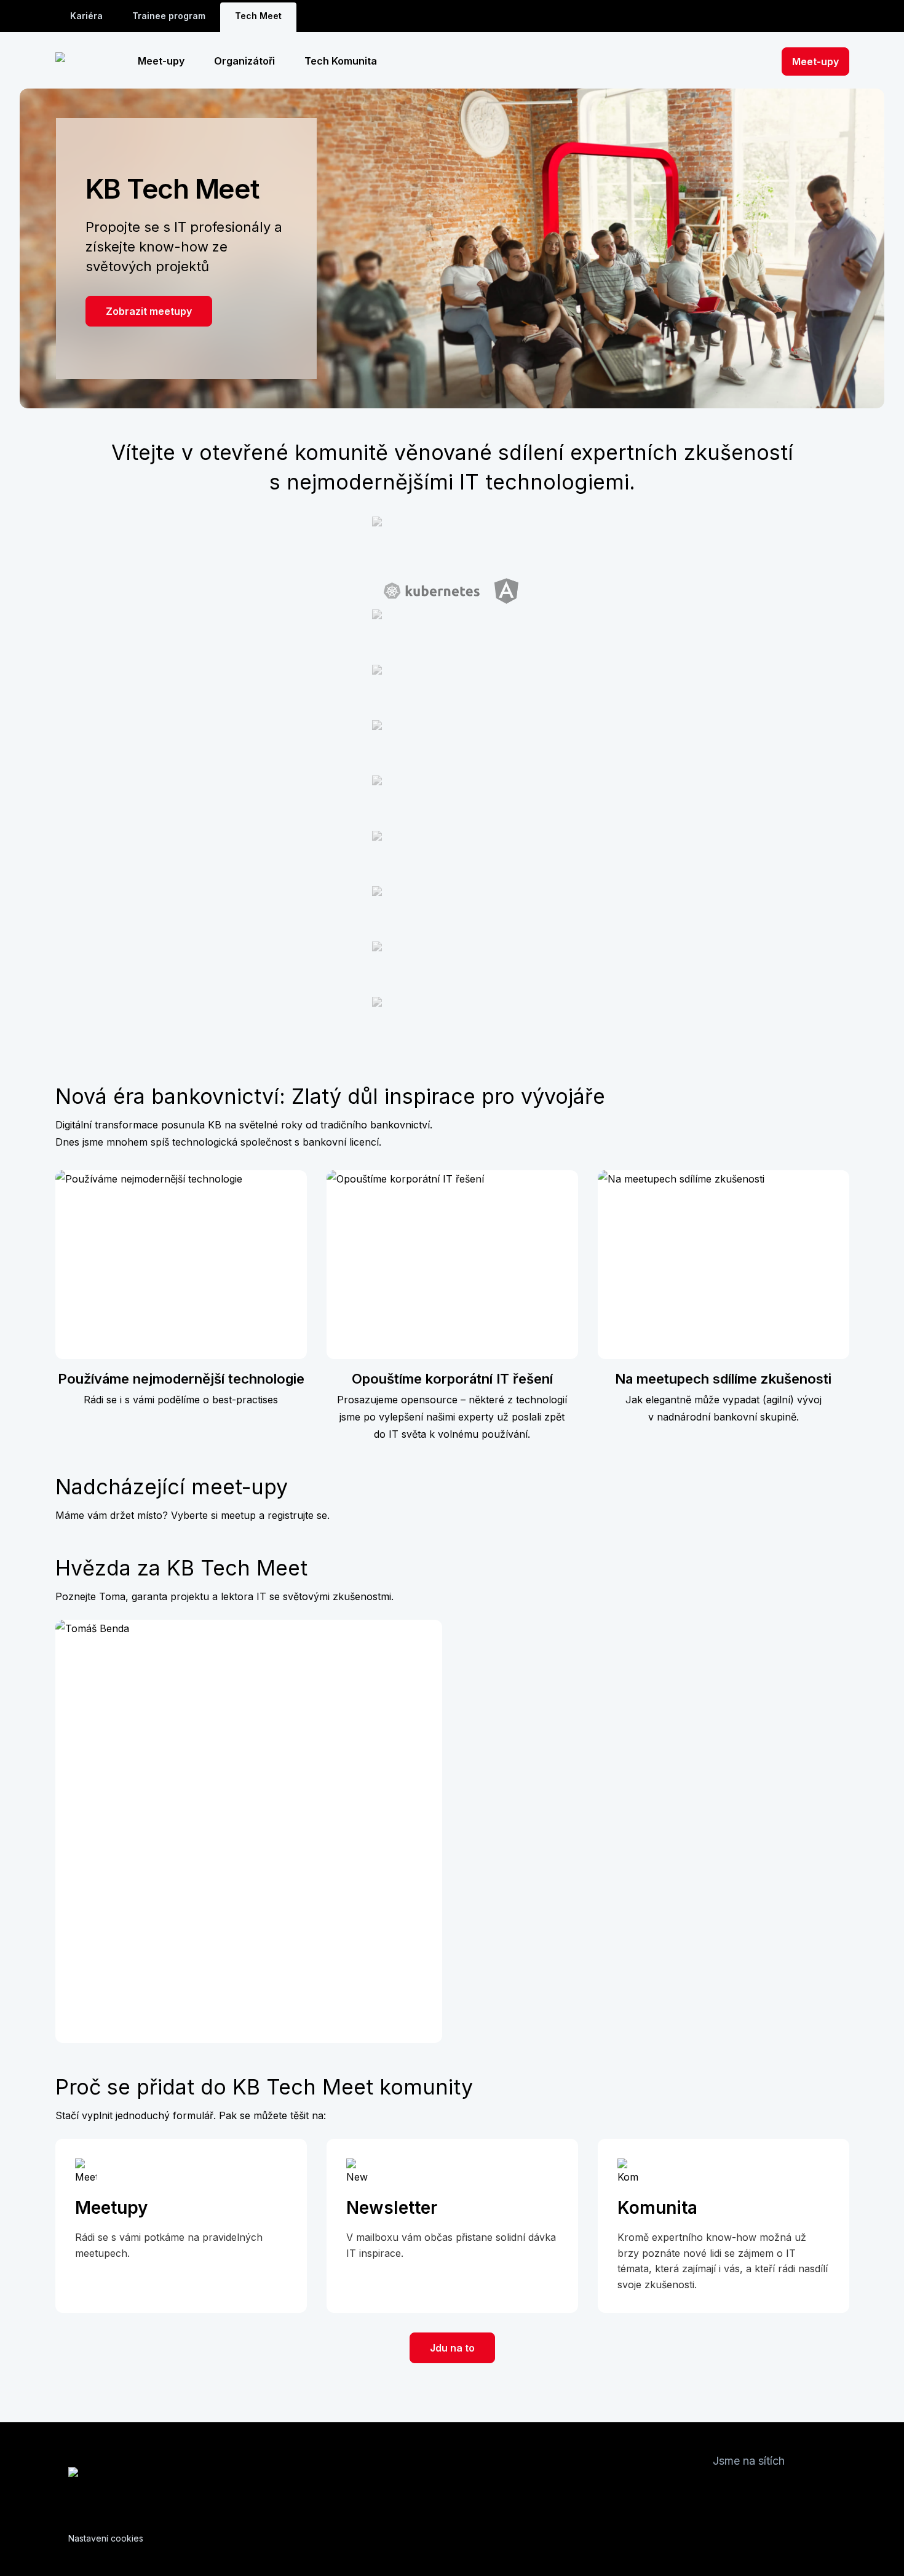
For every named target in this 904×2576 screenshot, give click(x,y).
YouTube (796, 2490)
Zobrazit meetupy (149, 311)
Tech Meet (258, 16)
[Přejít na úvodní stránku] (85, 61)
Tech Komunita (341, 61)
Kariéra (86, 16)
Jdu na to (452, 2348)
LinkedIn (95, 1974)
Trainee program (169, 16)
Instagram (747, 2490)
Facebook (723, 2490)
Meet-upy (161, 61)
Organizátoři (244, 61)
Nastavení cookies (106, 2538)
